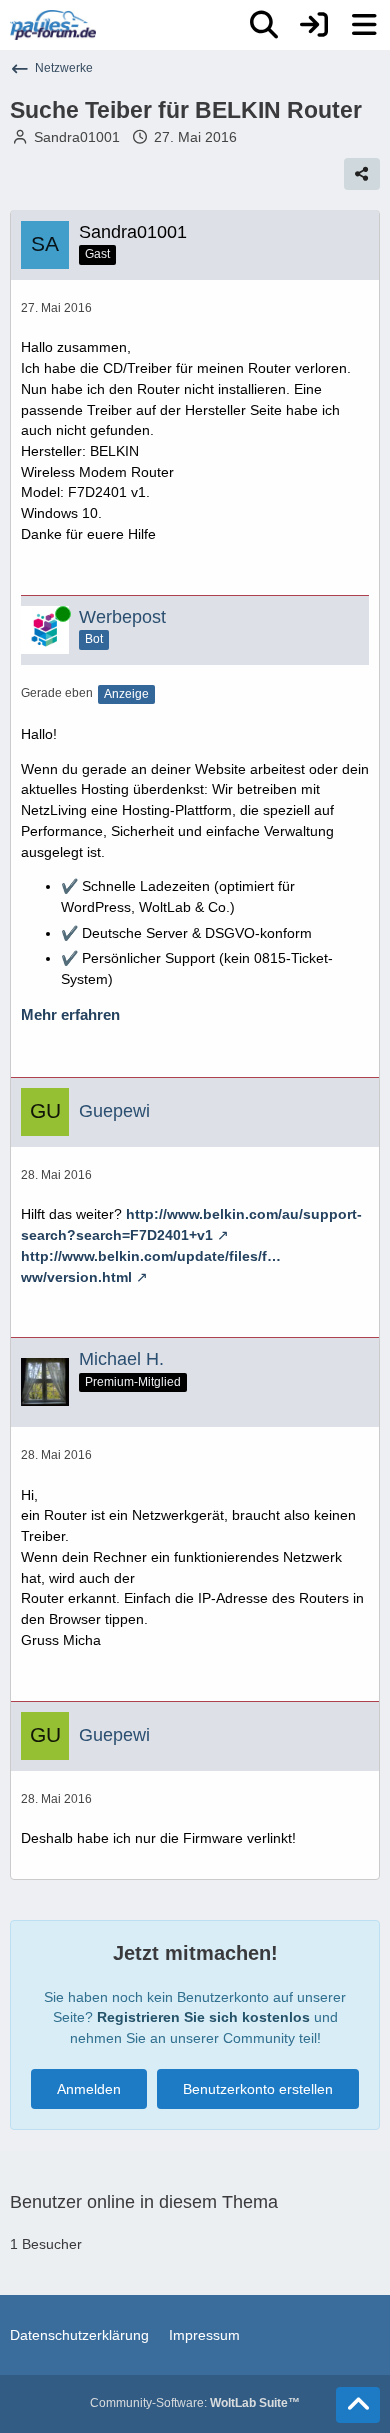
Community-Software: (195, 2403)
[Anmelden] (314, 25)
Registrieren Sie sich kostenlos (203, 2017)
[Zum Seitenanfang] (358, 2405)
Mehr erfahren (70, 1015)
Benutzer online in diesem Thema (144, 2202)
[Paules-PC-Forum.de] (53, 25)
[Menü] (364, 25)
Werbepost (122, 617)
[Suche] (264, 25)
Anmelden (89, 2089)
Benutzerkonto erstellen (258, 2089)
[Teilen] (362, 174)
